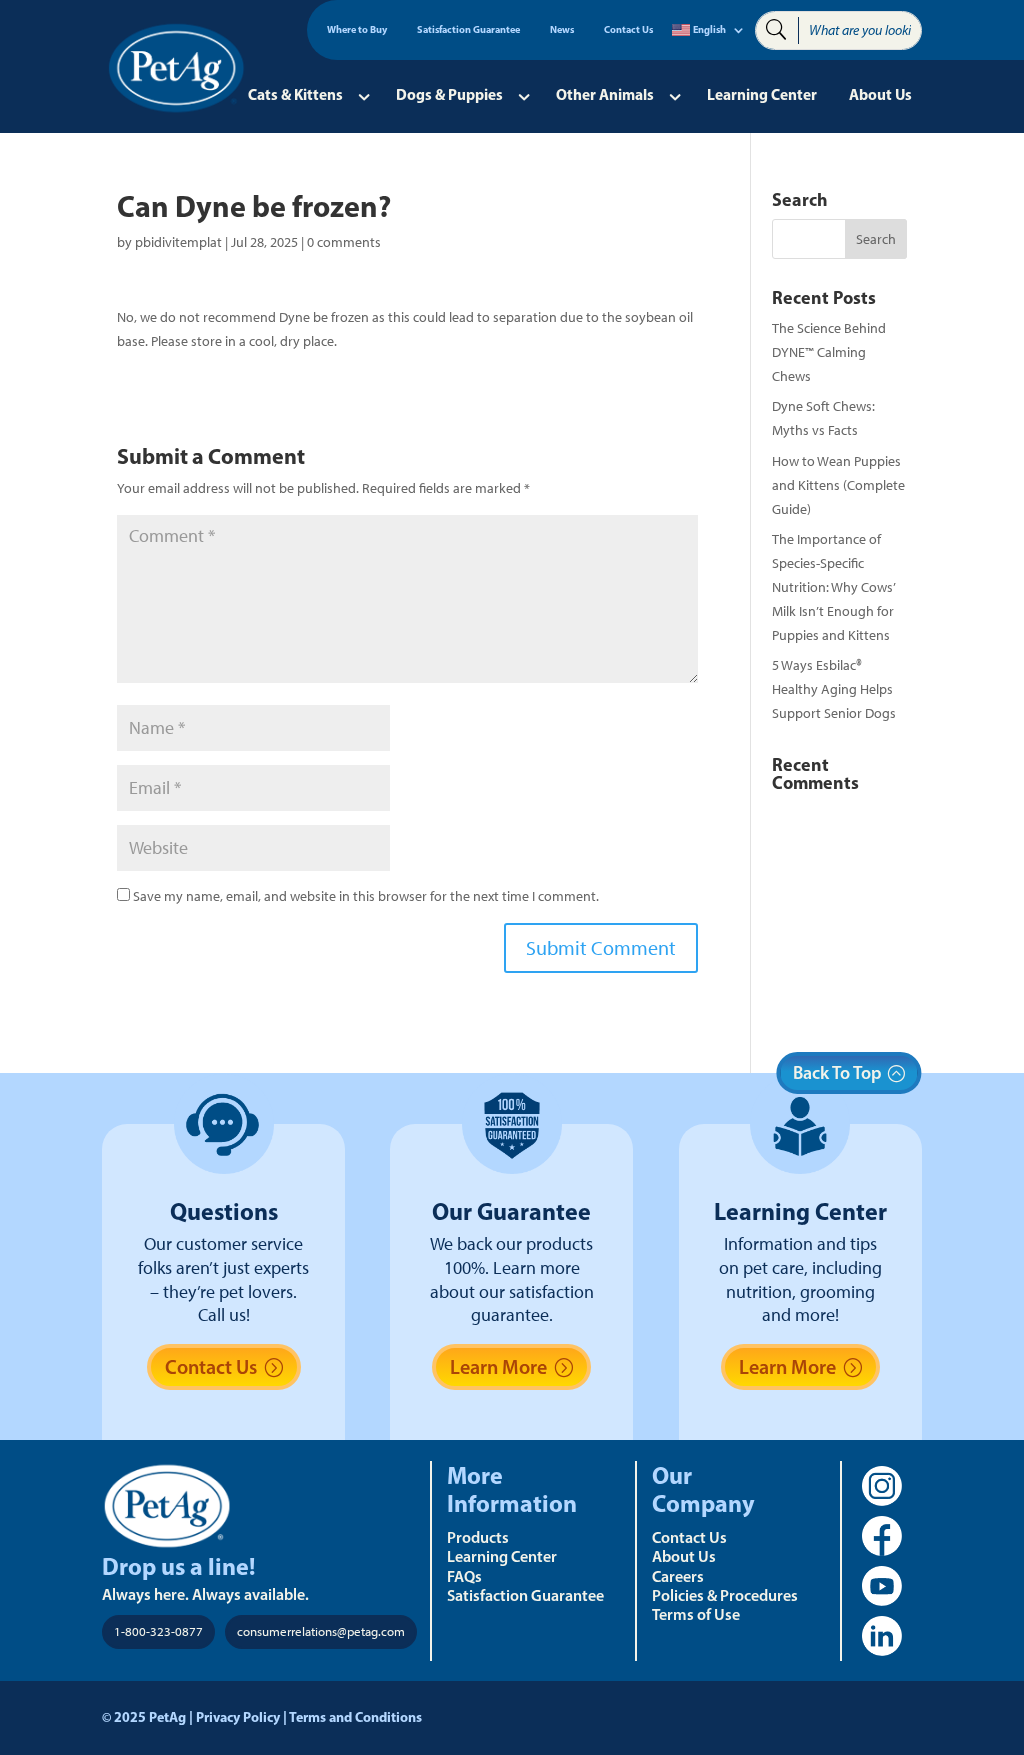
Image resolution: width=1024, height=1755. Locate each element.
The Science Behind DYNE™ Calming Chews (829, 352)
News (562, 29)
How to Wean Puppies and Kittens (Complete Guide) (838, 485)
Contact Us (628, 29)
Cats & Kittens (295, 94)
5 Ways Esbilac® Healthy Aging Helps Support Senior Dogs (834, 689)
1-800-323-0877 (158, 1631)
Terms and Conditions (355, 1717)
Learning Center (762, 94)
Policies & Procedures (725, 1595)
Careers (678, 1576)
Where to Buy (357, 29)
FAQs (464, 1576)
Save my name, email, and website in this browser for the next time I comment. (366, 896)
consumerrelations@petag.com (321, 1631)
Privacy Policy (238, 1717)
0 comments (344, 242)
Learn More (498, 1367)
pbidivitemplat (178, 242)
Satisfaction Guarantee (468, 29)
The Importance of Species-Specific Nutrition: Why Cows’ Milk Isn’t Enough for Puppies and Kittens (833, 587)
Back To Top (837, 1073)
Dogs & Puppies (449, 94)
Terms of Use (696, 1614)
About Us (880, 94)
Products (478, 1537)
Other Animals (605, 94)
